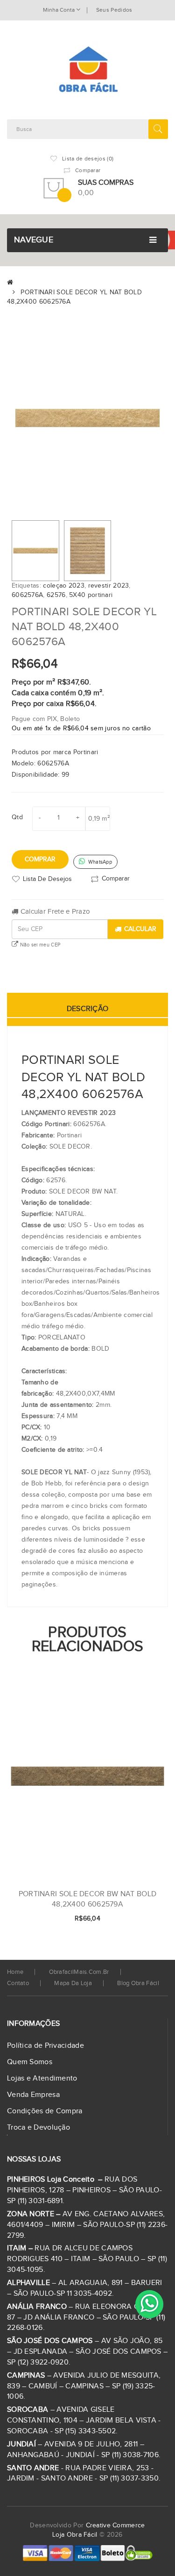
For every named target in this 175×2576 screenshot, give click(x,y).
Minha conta (59, 10)
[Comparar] (146, 1919)
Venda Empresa (33, 2095)
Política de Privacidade (45, 2046)
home (15, 1972)
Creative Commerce (115, 2525)
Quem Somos (30, 2062)
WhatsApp (99, 862)
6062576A (27, 595)
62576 (56, 595)
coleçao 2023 (64, 586)
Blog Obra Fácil (138, 1983)
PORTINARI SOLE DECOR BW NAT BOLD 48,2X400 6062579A (88, 1899)
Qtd (17, 817)
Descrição (88, 1009)
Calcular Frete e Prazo (54, 912)
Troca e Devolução (38, 2128)
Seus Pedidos (114, 10)
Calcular (140, 929)
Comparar (116, 878)
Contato (18, 1983)
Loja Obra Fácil (75, 2535)
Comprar (40, 859)
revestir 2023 (109, 586)
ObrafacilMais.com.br (79, 1972)
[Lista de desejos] (130, 1919)
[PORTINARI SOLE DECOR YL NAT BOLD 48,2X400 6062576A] (35, 551)
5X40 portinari (91, 595)
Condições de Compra (45, 2111)
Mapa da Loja (73, 1983)
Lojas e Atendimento (42, 2078)
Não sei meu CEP (39, 945)
